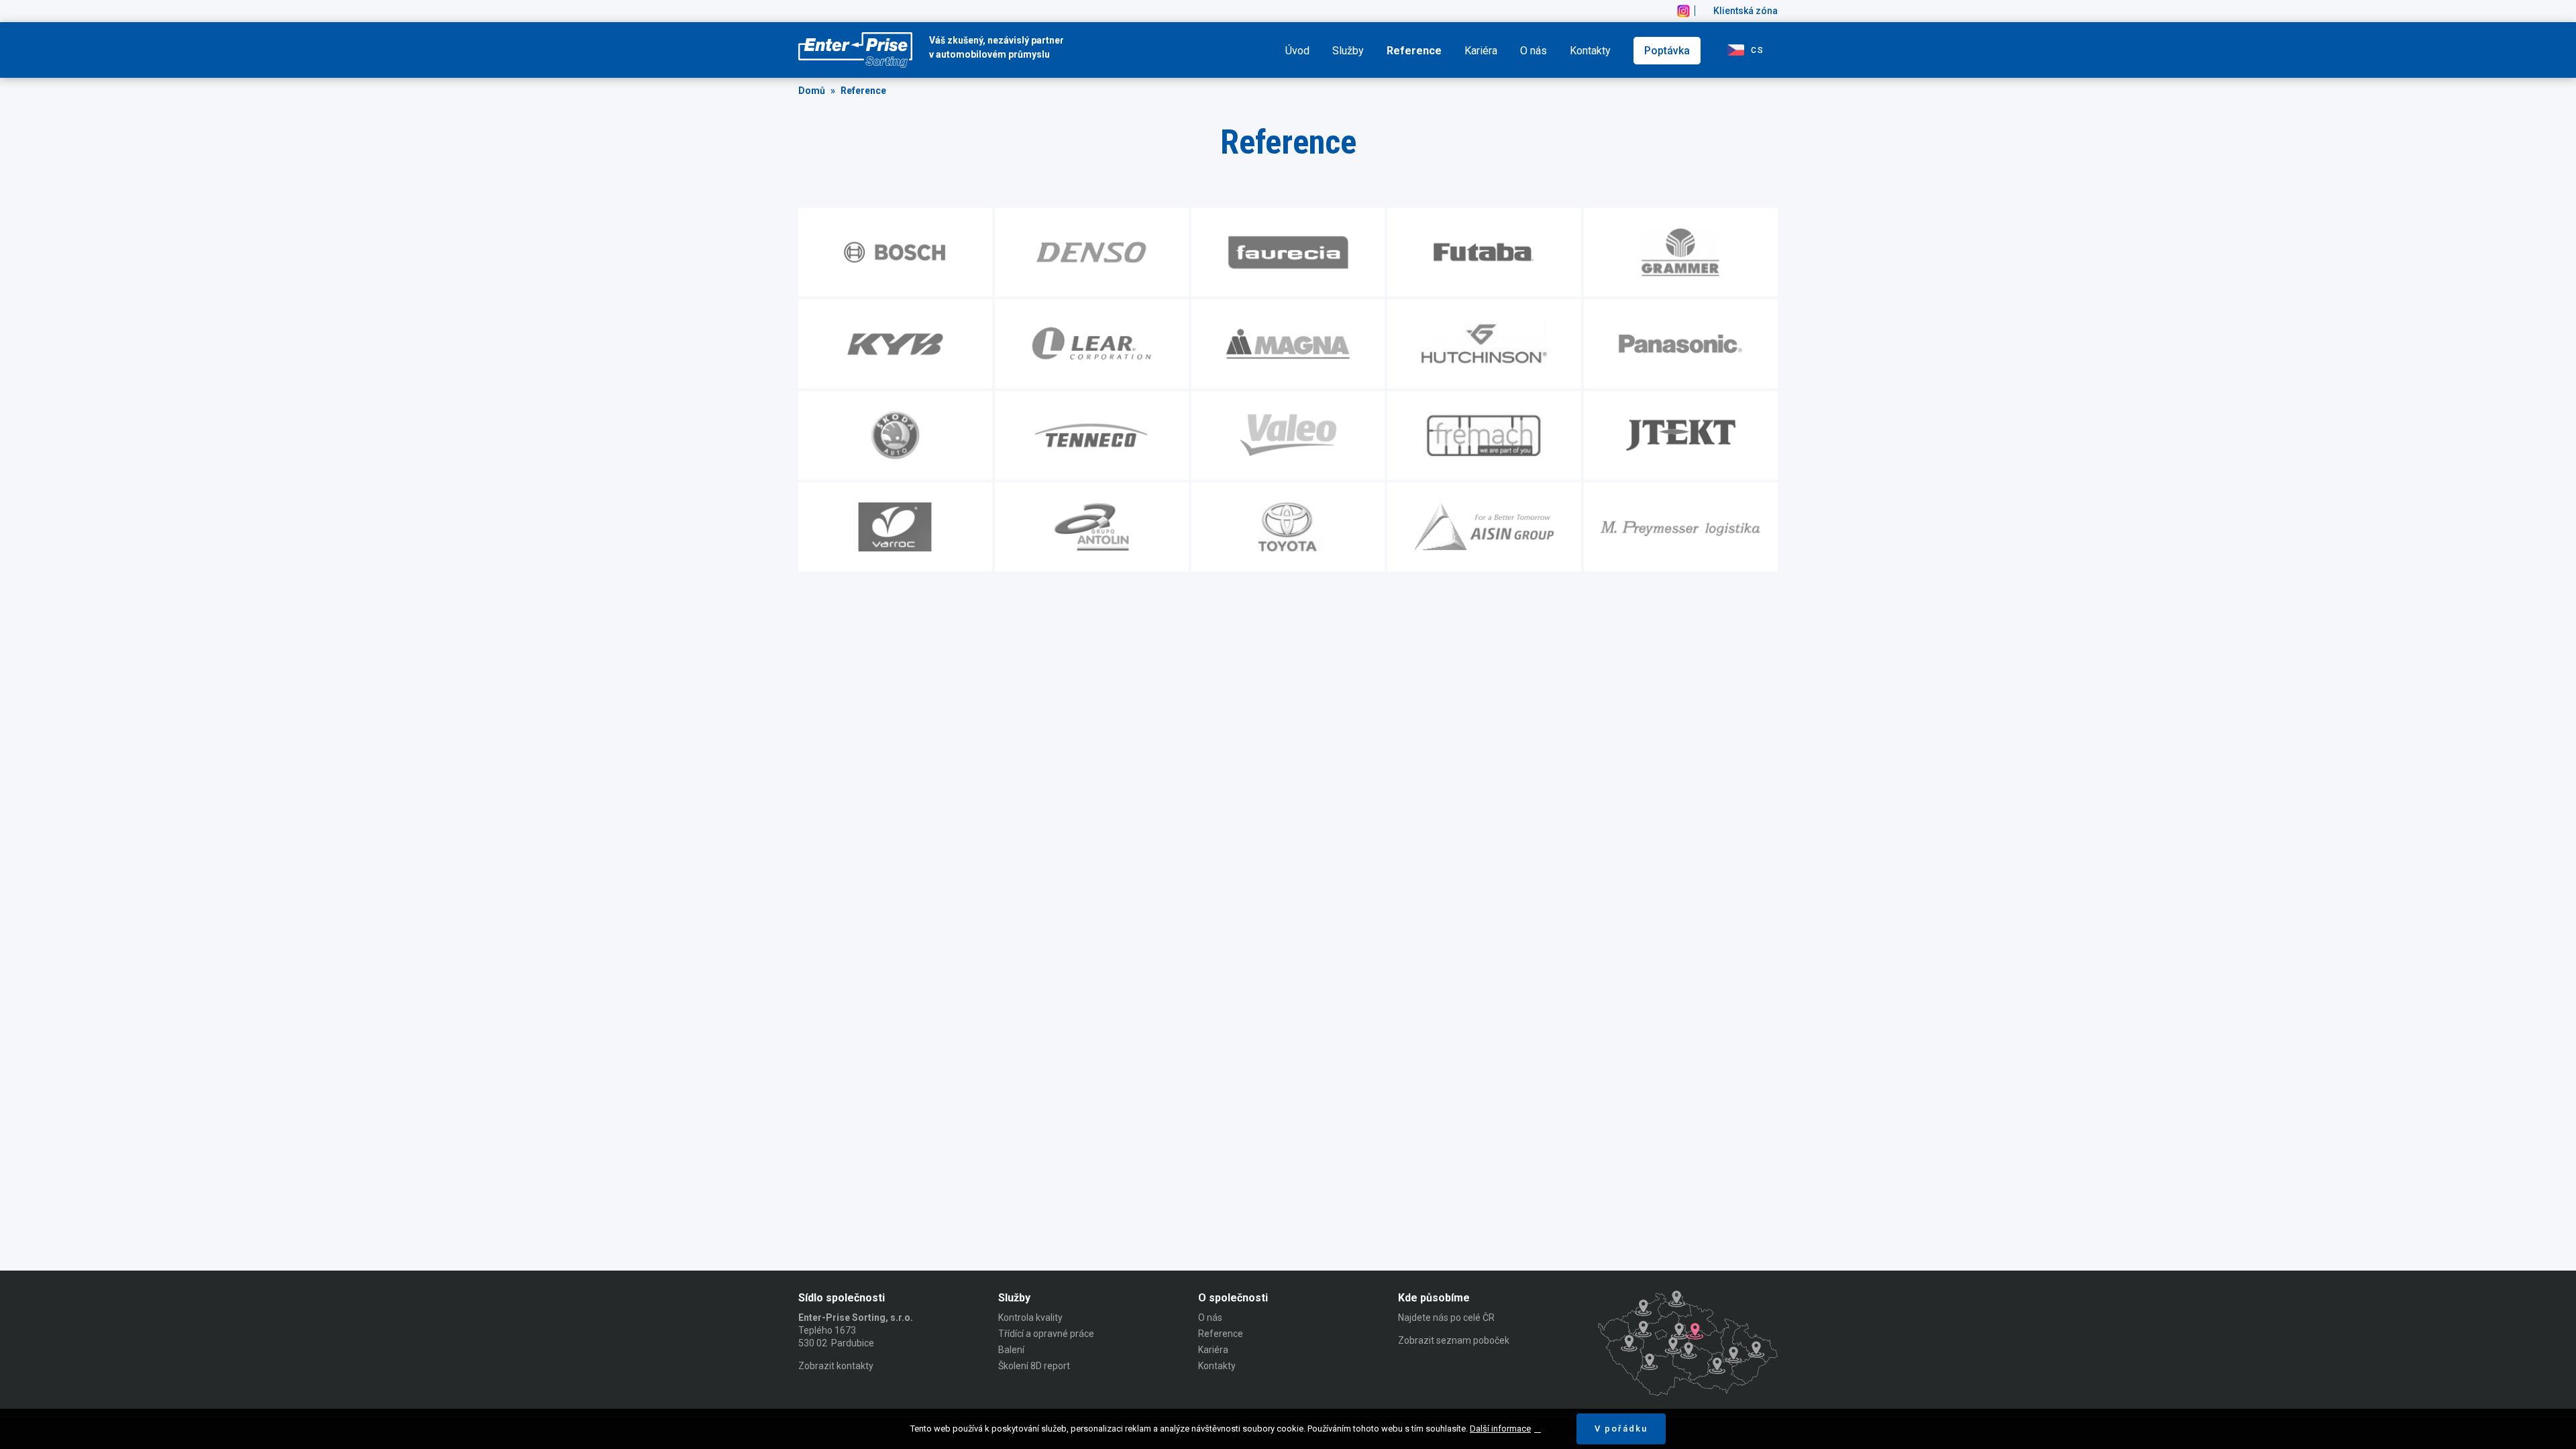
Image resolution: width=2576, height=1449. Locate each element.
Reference (1414, 51)
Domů (812, 91)
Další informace (1500, 1429)
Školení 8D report (1034, 1366)
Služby (1348, 51)
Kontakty (1590, 51)
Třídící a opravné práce (1046, 1334)
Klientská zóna (1746, 11)
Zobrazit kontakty (836, 1366)
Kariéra (1481, 51)
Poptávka (1667, 51)
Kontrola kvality (1030, 1318)
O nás (1534, 51)
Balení (1011, 1350)
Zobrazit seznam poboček (1454, 1340)
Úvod (1297, 51)
